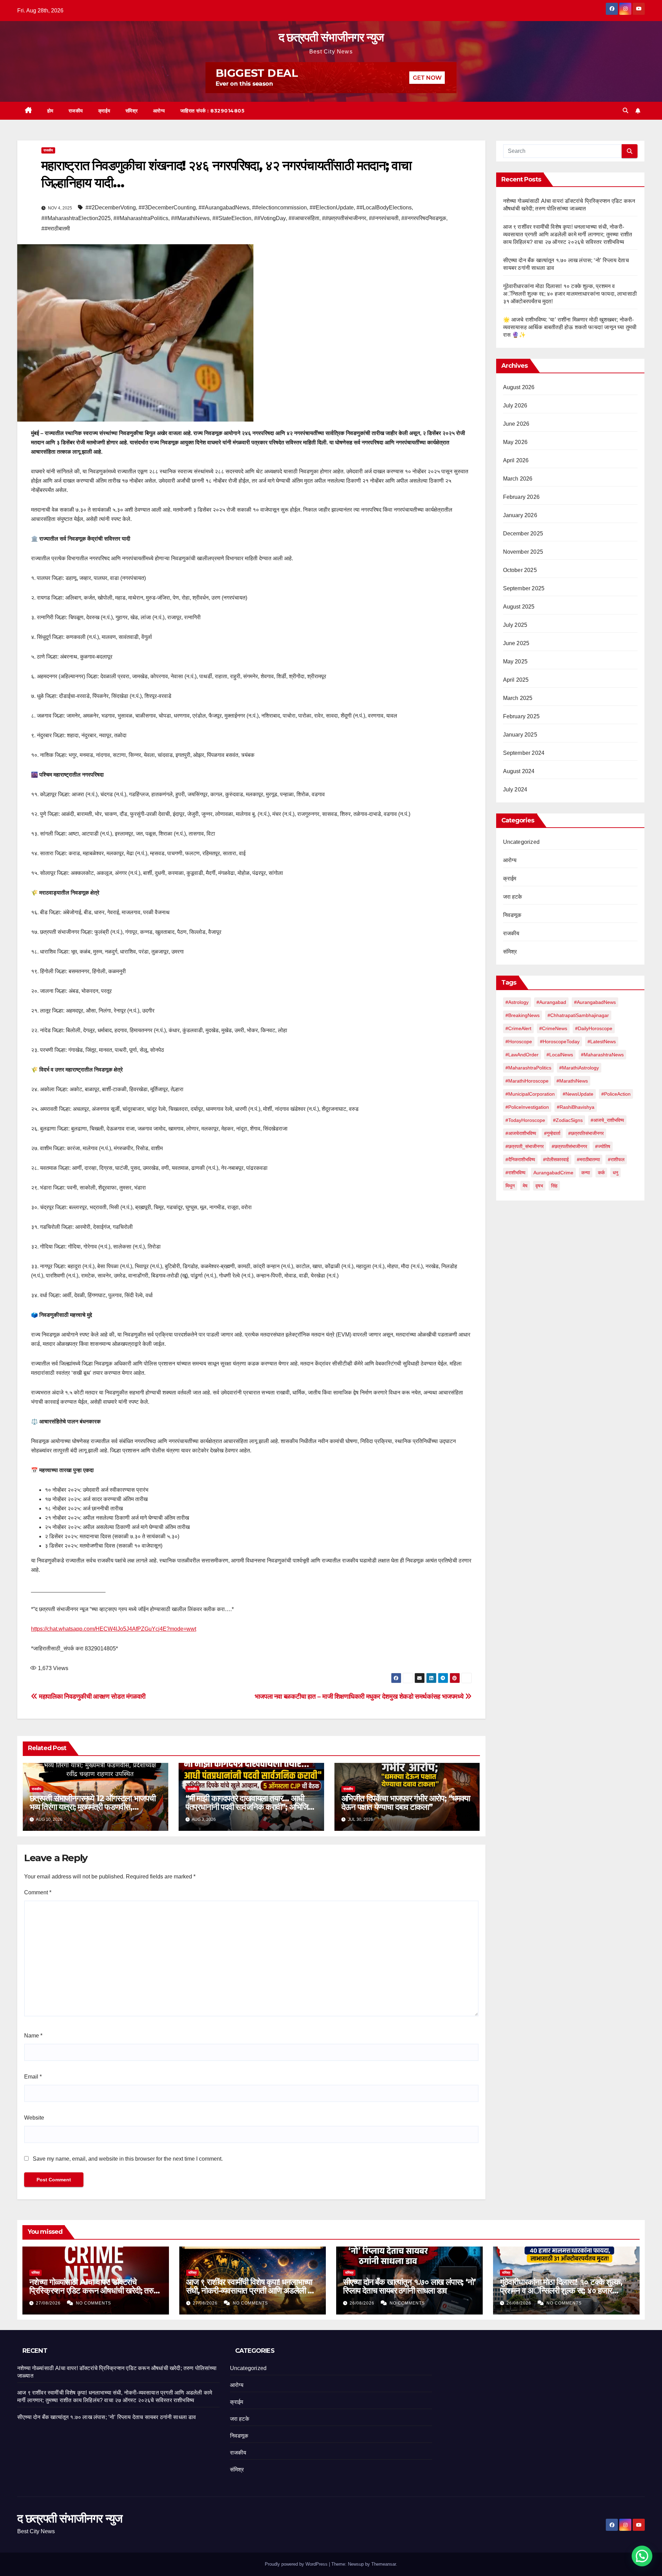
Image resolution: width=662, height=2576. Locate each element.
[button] (625, 111)
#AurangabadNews (595, 1002)
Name (33, 2036)
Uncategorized (521, 842)
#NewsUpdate (578, 1094)
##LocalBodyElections (384, 208)
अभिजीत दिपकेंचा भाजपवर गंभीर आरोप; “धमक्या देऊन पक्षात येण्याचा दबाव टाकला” (406, 1803)
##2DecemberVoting (111, 208)
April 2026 (516, 460)
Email (33, 2077)
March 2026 (518, 479)
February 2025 (521, 716)
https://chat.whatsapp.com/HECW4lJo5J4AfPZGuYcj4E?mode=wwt (114, 1629)
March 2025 (518, 698)
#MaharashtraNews (602, 1055)
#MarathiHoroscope (527, 1081)
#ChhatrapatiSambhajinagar (578, 1015)
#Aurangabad (551, 1002)
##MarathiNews (190, 218)
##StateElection (232, 218)
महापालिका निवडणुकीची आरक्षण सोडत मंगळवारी (92, 1696)
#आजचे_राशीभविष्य (607, 1120)
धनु (615, 1173)
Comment (38, 1892)
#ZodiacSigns (568, 1120)
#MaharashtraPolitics (528, 1068)
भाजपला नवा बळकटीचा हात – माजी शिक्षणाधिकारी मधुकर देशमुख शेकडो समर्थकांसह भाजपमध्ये (360, 1696)
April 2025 (516, 680)
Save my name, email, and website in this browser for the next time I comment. (128, 2159)
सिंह (554, 1186)
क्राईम (104, 111)
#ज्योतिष (603, 1146)
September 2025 (524, 588)
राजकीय (76, 111)
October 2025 (520, 570)
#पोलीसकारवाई (556, 1159)
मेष (525, 1186)
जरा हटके (513, 897)
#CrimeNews (553, 1028)
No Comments (93, 2303)
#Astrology (517, 1002)
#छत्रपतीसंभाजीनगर (569, 1146)
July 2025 (515, 625)
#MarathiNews (572, 1081)
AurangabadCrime (553, 1173)
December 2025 (523, 534)
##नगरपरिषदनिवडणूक (424, 218)
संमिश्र (132, 111)
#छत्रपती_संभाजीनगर (525, 1146)
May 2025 (515, 662)
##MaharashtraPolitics (141, 218)
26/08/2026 (363, 2303)
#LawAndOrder (522, 1055)
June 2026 (516, 424)
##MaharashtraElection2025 (76, 218)
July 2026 (515, 406)
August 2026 (519, 387)
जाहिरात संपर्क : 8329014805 (213, 111)
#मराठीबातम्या (588, 1159)
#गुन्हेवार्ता (552, 1133)
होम (50, 111)
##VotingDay (270, 218)
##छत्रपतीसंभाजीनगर (344, 218)
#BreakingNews (523, 1015)
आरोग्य (159, 111)
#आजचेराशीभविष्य (521, 1133)
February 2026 (521, 497)
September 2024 (524, 753)
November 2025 (523, 552)
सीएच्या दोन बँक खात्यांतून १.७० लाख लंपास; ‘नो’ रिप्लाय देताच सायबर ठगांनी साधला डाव (409, 2286)
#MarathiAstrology (579, 1068)
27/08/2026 (49, 2303)
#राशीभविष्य (515, 1173)
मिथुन (510, 1186)
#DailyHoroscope (594, 1028)
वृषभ (539, 1186)
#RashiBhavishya (576, 1107)
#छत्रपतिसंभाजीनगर (586, 1133)
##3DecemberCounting (167, 208)
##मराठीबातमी (56, 229)
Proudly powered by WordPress (297, 2564)
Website (34, 2118)
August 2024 (519, 771)
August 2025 (519, 607)
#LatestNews (602, 1042)
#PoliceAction (616, 1094)
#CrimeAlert (518, 1028)
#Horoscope (519, 1042)
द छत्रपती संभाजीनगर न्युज (331, 37)
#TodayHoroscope (525, 1120)
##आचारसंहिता (304, 218)
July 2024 (515, 789)
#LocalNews (560, 1055)
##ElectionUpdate (332, 208)
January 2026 (520, 515)
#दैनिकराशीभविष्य (520, 1159)
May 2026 (515, 442)
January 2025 (520, 735)
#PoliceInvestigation (527, 1107)
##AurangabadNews (224, 208)
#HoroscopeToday (560, 1042)
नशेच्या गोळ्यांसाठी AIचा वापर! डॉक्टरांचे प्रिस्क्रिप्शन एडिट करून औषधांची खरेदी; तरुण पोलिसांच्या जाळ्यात (94, 2291)
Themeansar (384, 2564)
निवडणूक (512, 915)
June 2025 (516, 643)
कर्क (601, 1173)
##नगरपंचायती (384, 218)
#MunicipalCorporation (530, 1094)
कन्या (586, 1173)
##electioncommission (279, 208)
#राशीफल (616, 1159)
